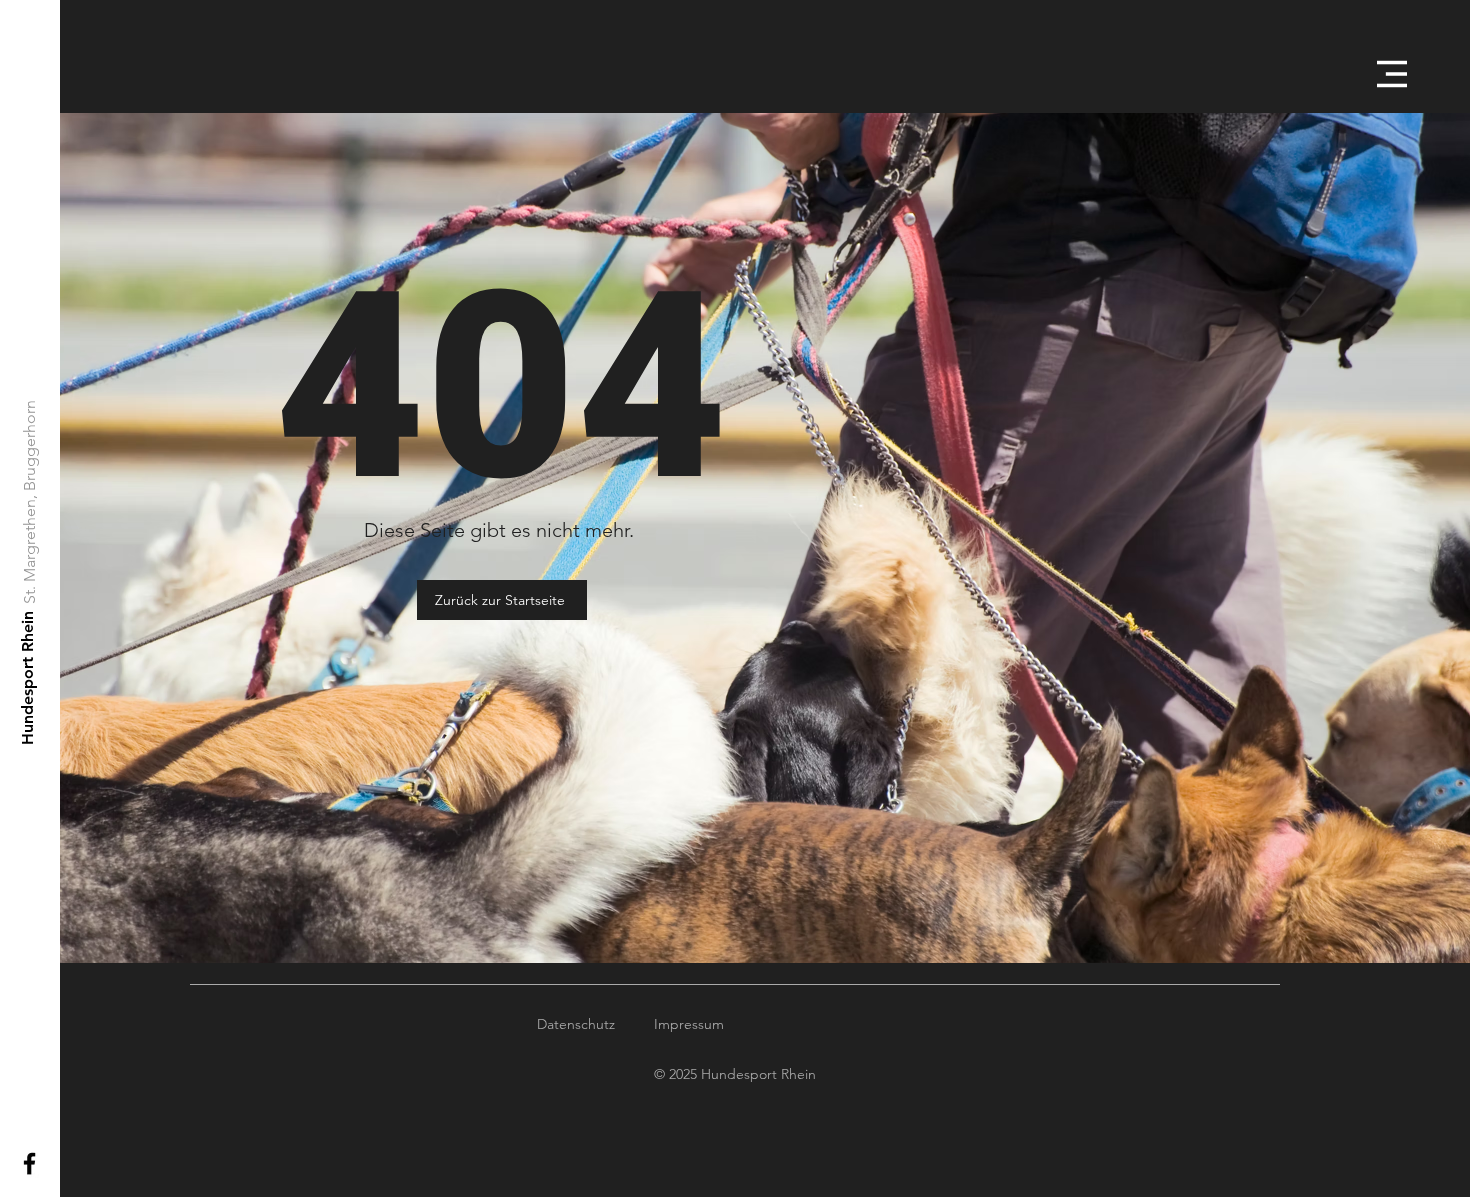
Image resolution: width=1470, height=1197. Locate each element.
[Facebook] (29, 1163)
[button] (1392, 74)
